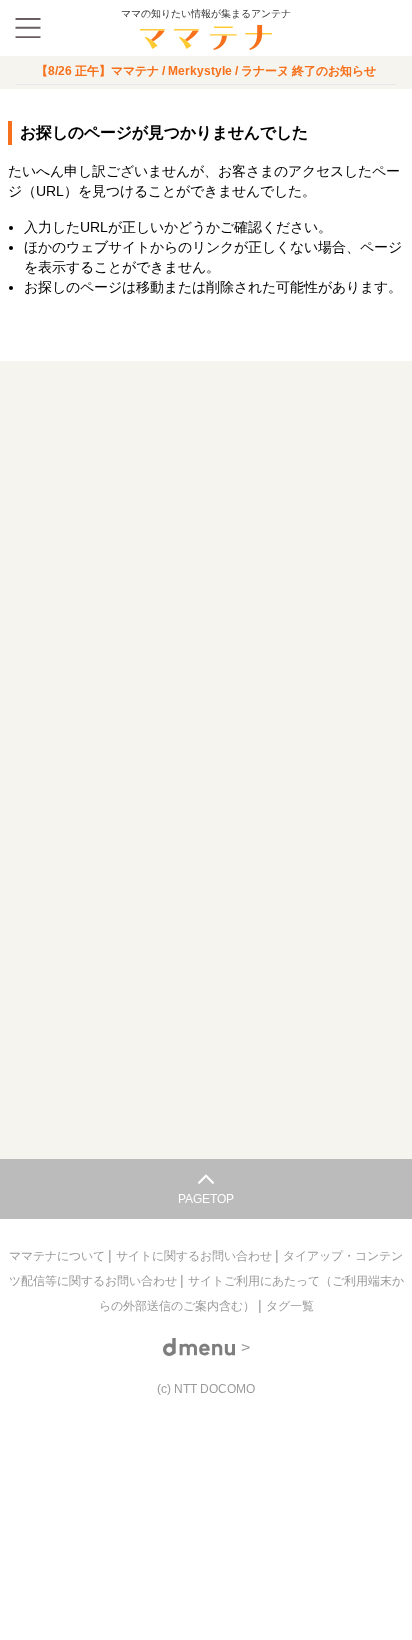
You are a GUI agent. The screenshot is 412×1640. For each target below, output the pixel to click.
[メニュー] (28, 28)
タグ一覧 (290, 1306)
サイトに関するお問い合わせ (195, 1256)
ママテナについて (58, 1256)
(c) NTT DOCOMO (206, 1389)
